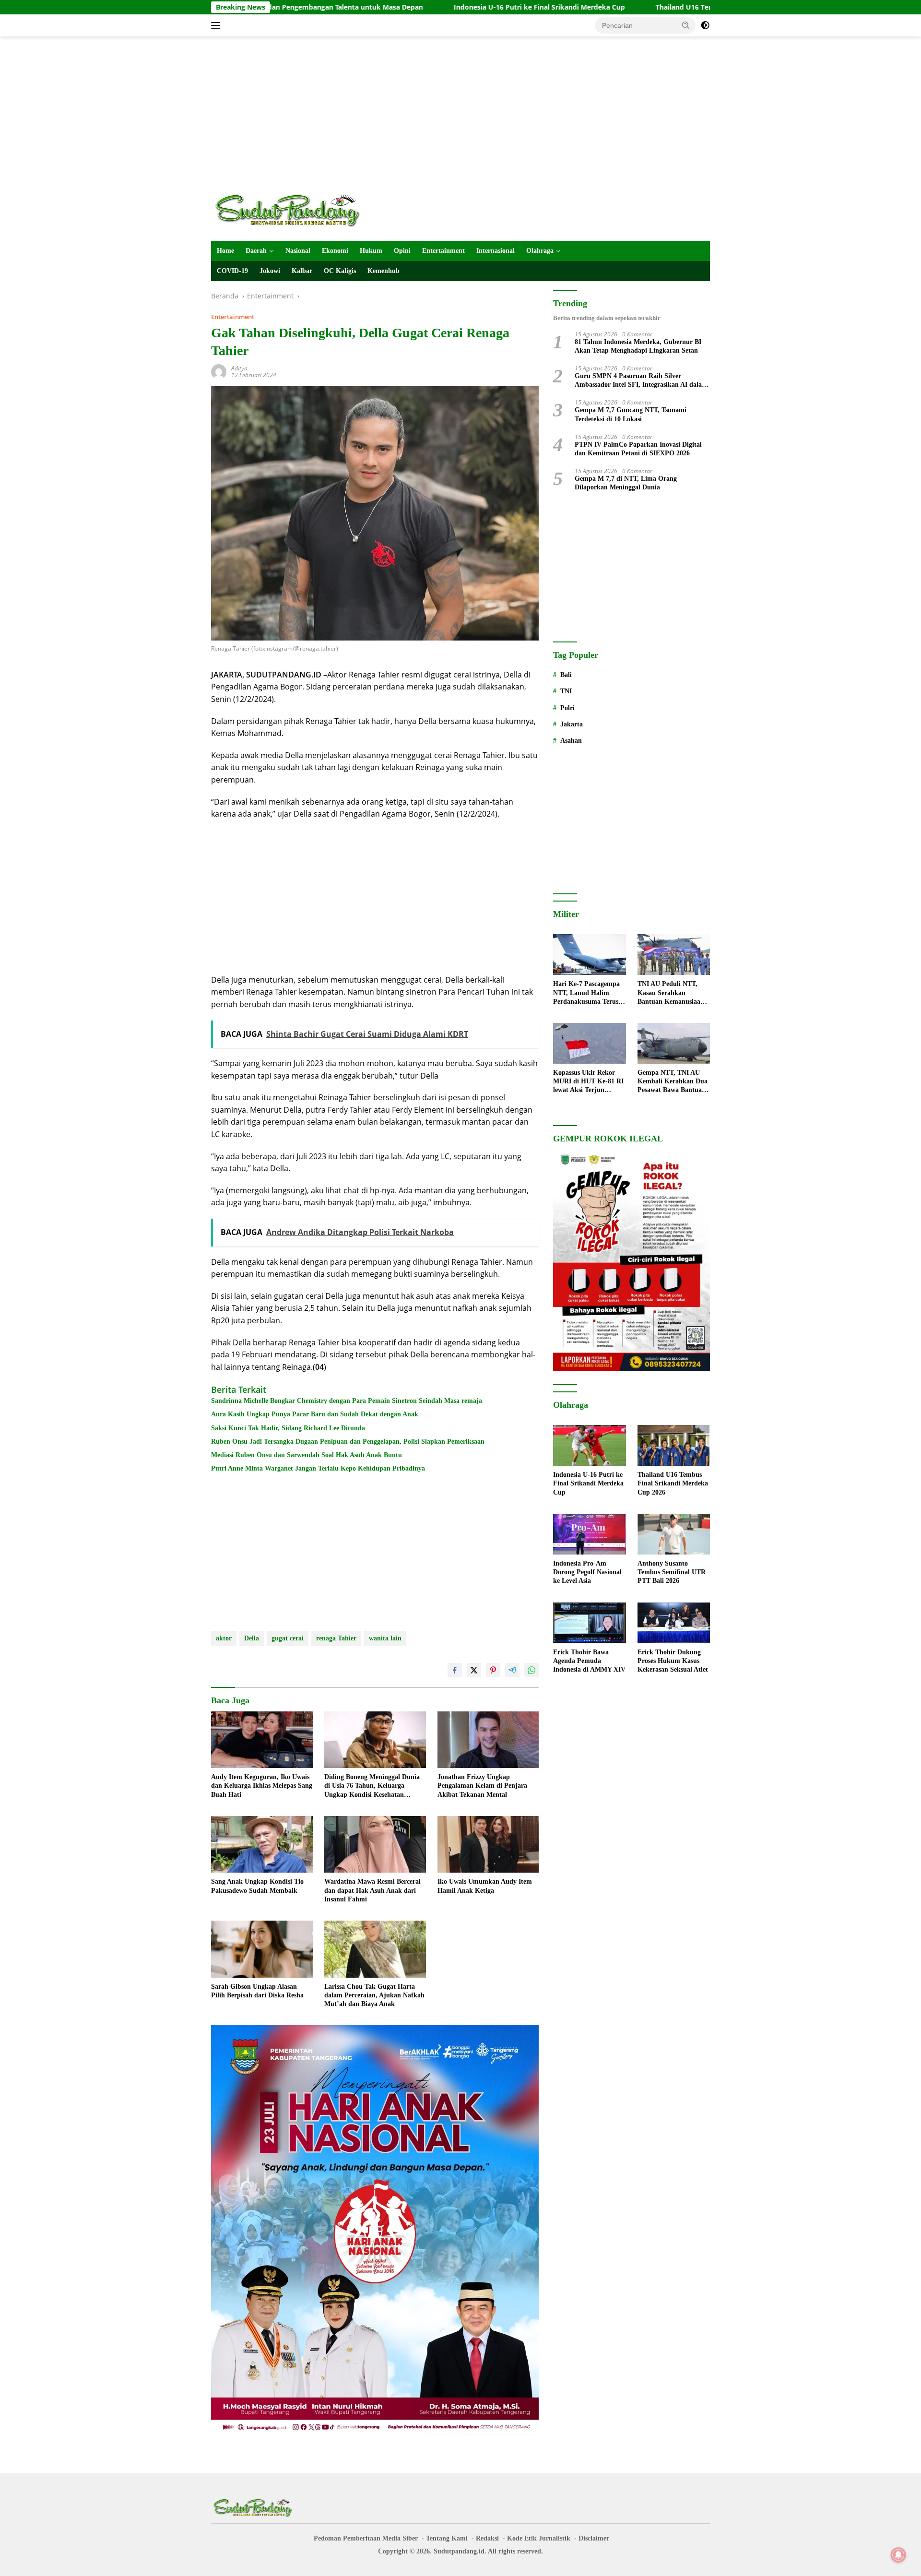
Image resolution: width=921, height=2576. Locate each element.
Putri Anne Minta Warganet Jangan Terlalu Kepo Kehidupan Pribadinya (318, 1468)
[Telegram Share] (512, 1670)
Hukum (371, 251)
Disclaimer (594, 2538)
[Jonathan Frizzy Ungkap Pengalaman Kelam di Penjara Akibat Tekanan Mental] (488, 1740)
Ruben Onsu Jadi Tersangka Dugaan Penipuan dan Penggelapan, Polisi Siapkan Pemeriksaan (348, 1442)
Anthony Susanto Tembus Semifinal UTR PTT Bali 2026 (672, 1572)
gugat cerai (288, 1638)
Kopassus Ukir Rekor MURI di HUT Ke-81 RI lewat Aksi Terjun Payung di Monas (588, 1082)
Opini (402, 251)
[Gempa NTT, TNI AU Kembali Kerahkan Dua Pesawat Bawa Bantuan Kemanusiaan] (674, 1043)
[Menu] (218, 25)
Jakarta (572, 724)
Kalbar (302, 271)
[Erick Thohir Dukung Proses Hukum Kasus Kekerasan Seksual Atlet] (674, 1623)
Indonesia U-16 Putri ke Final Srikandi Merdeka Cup (438, 7)
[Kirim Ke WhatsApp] (531, 1670)
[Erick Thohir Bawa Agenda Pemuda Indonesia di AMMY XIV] (589, 1623)
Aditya (239, 368)
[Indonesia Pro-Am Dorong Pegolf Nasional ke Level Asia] (589, 1534)
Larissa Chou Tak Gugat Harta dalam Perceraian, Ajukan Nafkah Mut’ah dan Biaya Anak (374, 1995)
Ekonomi (335, 251)
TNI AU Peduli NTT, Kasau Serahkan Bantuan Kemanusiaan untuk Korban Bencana (672, 993)
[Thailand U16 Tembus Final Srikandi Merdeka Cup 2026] (674, 1445)
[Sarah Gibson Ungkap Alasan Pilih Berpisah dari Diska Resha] (262, 1949)
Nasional (298, 251)
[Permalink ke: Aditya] (219, 371)
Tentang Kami (447, 2538)
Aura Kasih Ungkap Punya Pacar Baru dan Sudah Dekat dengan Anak (315, 1414)
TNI (566, 691)
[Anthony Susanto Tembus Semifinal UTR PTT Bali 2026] (674, 1534)
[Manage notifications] (898, 2555)
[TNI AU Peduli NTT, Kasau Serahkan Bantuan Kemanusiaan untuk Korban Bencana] (674, 955)
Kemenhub (384, 271)
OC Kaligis (340, 271)
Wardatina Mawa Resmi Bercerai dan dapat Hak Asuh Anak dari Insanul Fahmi (372, 1890)
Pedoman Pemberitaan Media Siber (366, 2538)
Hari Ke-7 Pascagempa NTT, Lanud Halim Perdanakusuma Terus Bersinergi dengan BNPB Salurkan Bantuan (589, 993)
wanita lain (385, 1638)
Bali (566, 675)
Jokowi (270, 271)
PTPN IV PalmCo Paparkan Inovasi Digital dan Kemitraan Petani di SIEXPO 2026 (638, 449)
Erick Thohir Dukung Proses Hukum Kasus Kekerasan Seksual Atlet (673, 1661)
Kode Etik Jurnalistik (539, 2538)
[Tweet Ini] (474, 1670)
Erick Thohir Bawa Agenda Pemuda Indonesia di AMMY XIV (589, 1661)
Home (225, 251)
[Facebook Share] (455, 1670)
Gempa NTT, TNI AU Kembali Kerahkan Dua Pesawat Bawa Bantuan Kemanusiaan (673, 1082)
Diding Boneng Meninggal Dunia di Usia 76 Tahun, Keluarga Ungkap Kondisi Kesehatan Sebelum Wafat (372, 1786)
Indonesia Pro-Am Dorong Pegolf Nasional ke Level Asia (587, 1572)
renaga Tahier (336, 1638)
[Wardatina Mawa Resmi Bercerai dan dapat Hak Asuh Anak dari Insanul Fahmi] (375, 1845)
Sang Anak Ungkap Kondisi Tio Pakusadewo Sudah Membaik (257, 1886)
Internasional (496, 251)
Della (252, 1638)
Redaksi (487, 2538)
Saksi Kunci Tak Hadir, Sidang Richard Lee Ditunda (288, 1428)
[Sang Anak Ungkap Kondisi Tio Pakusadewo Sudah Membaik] (262, 1845)
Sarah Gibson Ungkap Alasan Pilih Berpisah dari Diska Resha (257, 1991)
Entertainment (443, 251)
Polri (567, 708)
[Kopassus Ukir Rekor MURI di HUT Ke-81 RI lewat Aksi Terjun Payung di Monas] (589, 1043)
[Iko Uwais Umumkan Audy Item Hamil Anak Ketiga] (488, 1845)
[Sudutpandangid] (290, 210)
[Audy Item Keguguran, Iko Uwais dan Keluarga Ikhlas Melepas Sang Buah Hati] (262, 1740)
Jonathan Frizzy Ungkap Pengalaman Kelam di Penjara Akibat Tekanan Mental (482, 1786)
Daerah (256, 251)
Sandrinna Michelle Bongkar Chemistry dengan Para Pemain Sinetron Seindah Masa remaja (347, 1401)
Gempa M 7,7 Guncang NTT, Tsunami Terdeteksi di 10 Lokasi (631, 414)
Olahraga (540, 251)
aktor (224, 1638)
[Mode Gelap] (705, 25)
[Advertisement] (460, 113)
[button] (686, 25)
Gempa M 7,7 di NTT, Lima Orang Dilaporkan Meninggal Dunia (626, 483)
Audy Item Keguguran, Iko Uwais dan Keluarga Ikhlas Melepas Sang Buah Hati (262, 1786)
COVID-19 (232, 271)
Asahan (571, 741)
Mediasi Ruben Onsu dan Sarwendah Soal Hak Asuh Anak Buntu (307, 1455)
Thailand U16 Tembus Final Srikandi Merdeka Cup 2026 (645, 7)
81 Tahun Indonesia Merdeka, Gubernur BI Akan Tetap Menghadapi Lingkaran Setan (638, 346)
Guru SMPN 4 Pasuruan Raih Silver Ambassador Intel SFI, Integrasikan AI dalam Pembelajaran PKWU (641, 381)
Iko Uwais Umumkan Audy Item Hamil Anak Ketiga (485, 1886)
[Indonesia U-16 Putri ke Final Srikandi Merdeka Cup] (589, 1445)
